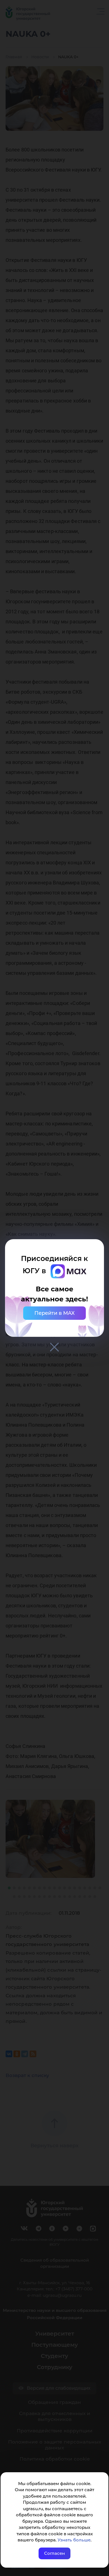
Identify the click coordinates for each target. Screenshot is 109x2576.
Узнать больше (74, 2540)
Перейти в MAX (54, 1313)
